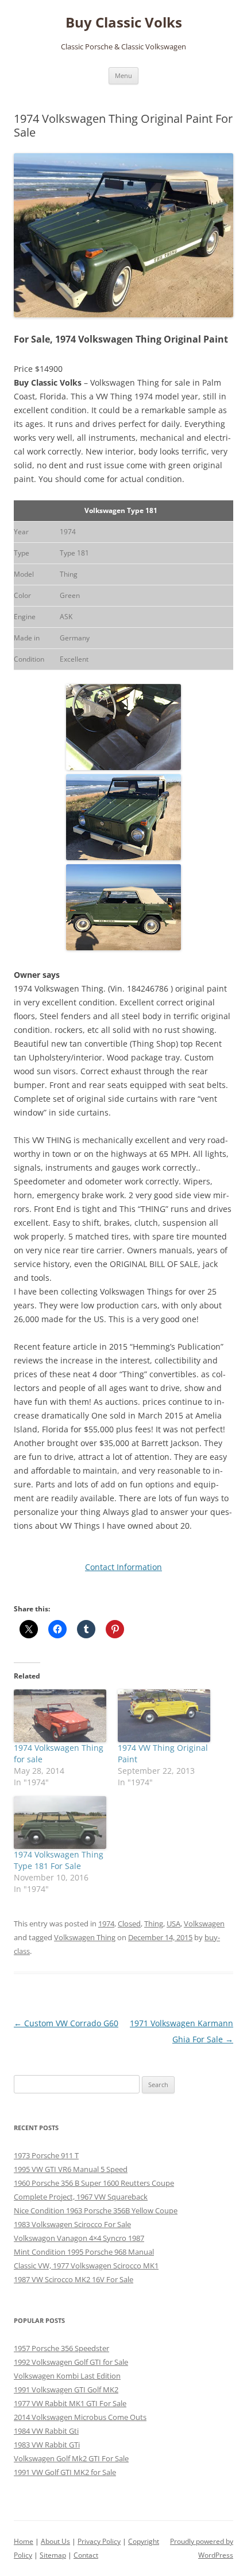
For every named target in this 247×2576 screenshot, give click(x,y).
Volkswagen (204, 1924)
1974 (106, 1924)
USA (173, 1924)
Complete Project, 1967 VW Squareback (81, 2197)
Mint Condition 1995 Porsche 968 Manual (84, 2252)
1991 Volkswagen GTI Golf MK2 (66, 2389)
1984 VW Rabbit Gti (46, 2431)
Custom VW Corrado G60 (66, 2023)
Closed (129, 1924)
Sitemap (53, 2555)
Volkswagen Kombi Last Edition (67, 2376)
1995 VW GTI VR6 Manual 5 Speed (71, 2169)
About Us (55, 2541)
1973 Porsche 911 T (46, 2155)
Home (24, 2541)
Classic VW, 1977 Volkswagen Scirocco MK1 (86, 2266)
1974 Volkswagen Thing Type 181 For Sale (59, 1860)
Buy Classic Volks (124, 23)
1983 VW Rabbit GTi (47, 2445)
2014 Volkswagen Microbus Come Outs (80, 2417)
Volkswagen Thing (85, 1937)
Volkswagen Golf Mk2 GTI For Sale (71, 2458)
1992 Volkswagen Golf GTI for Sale (71, 2362)
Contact (86, 2555)
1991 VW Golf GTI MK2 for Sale (65, 2472)
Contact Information (123, 1567)
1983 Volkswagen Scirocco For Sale (72, 2224)
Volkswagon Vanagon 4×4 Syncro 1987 (79, 2238)
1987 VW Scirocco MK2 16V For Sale (74, 2279)
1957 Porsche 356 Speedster (61, 2348)
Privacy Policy (99, 2541)
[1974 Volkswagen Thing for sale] (60, 1716)
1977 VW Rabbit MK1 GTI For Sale (70, 2403)
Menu (123, 75)
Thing (154, 1924)
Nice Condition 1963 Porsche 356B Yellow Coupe (96, 2210)
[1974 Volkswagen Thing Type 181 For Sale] (60, 1823)
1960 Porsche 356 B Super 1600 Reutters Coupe (94, 2183)
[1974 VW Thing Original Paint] (164, 1716)
